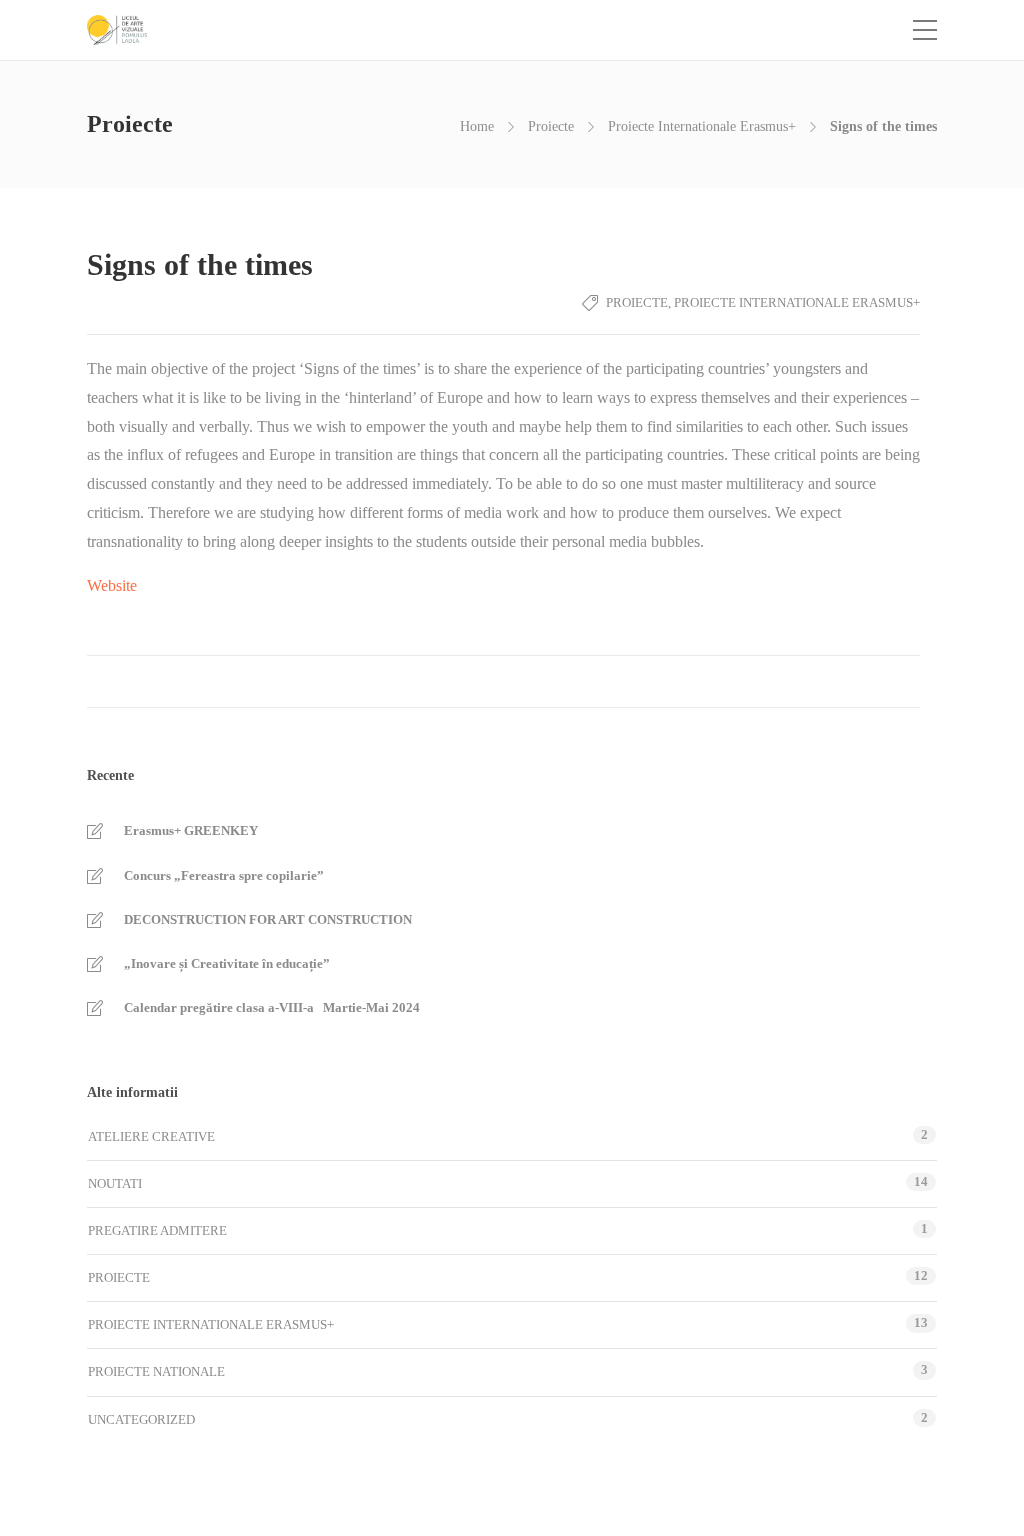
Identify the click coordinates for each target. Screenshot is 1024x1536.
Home (477, 126)
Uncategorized (141, 1419)
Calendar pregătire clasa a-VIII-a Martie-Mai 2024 (272, 1007)
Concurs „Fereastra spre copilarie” (224, 875)
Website (112, 585)
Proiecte (551, 126)
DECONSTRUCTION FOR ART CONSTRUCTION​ (268, 919)
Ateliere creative (151, 1136)
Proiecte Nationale (156, 1371)
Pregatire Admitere (157, 1230)
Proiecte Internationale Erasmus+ (702, 126)
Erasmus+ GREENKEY (191, 830)
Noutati (115, 1183)
